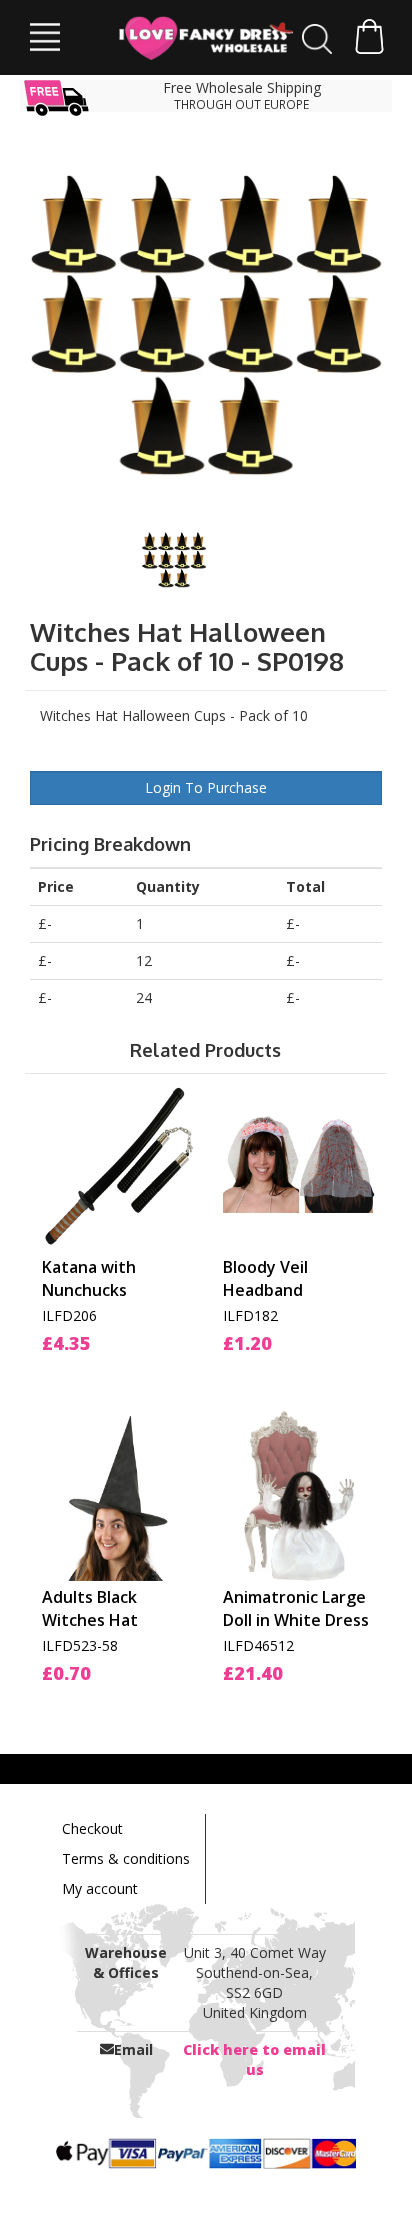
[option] (206, 326)
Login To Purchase (206, 787)
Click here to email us (254, 2059)
